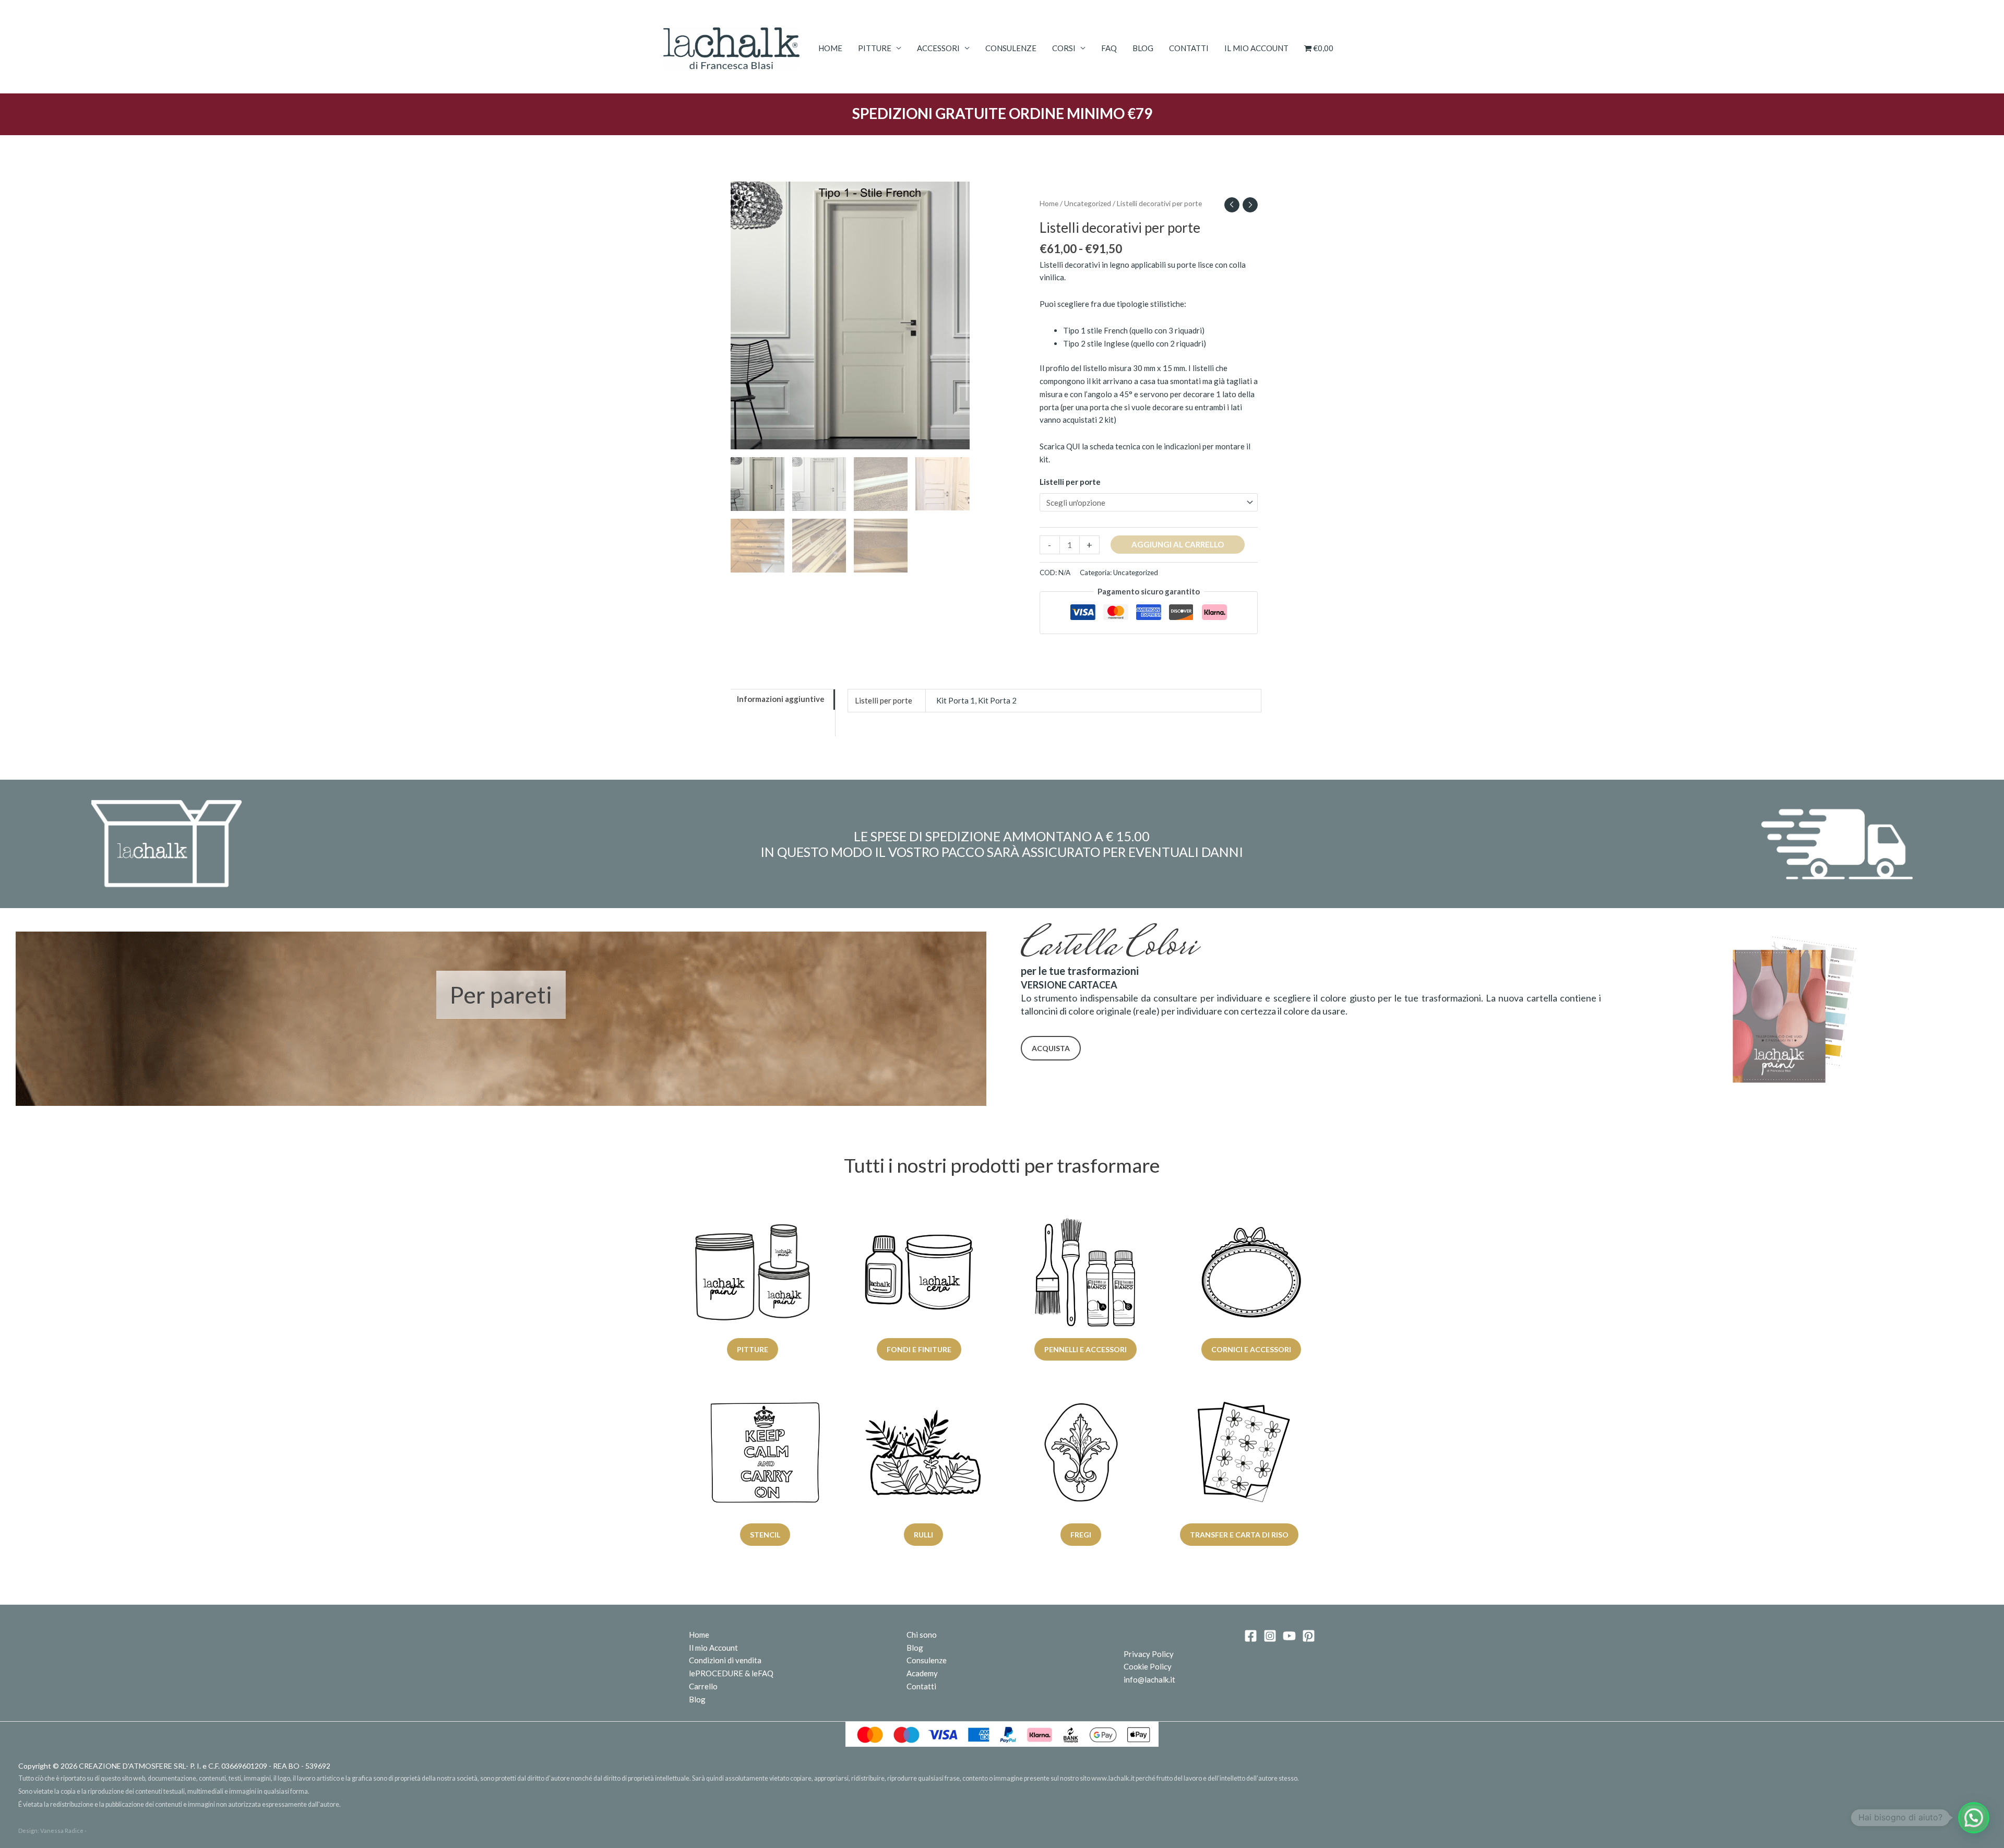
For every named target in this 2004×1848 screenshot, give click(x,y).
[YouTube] (1289, 1636)
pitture (753, 1349)
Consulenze (1011, 48)
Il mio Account (713, 1648)
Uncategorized (1088, 203)
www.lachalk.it (1113, 1778)
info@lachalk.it (1149, 1679)
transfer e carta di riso (1239, 1535)
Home (830, 48)
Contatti (1189, 48)
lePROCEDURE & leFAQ (731, 1673)
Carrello (703, 1686)
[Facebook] (1251, 1636)
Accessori (938, 48)
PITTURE (875, 48)
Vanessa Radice (62, 1831)
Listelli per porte (1070, 482)
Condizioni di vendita (725, 1660)
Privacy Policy (1149, 1654)
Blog (1143, 48)
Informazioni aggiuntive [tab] (781, 699)
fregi (1081, 1535)
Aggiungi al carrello (1178, 544)
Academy (922, 1673)
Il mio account (1256, 48)
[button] (1974, 1818)
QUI (1073, 446)
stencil (765, 1535)
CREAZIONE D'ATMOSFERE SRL (132, 1766)
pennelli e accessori (1085, 1349)
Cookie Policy (1148, 1666)
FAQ (1109, 48)
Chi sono (922, 1635)
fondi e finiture (919, 1349)
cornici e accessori (1252, 1349)
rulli (923, 1535)
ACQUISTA (1051, 1048)
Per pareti (501, 995)
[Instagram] (1270, 1636)
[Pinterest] (1309, 1636)
